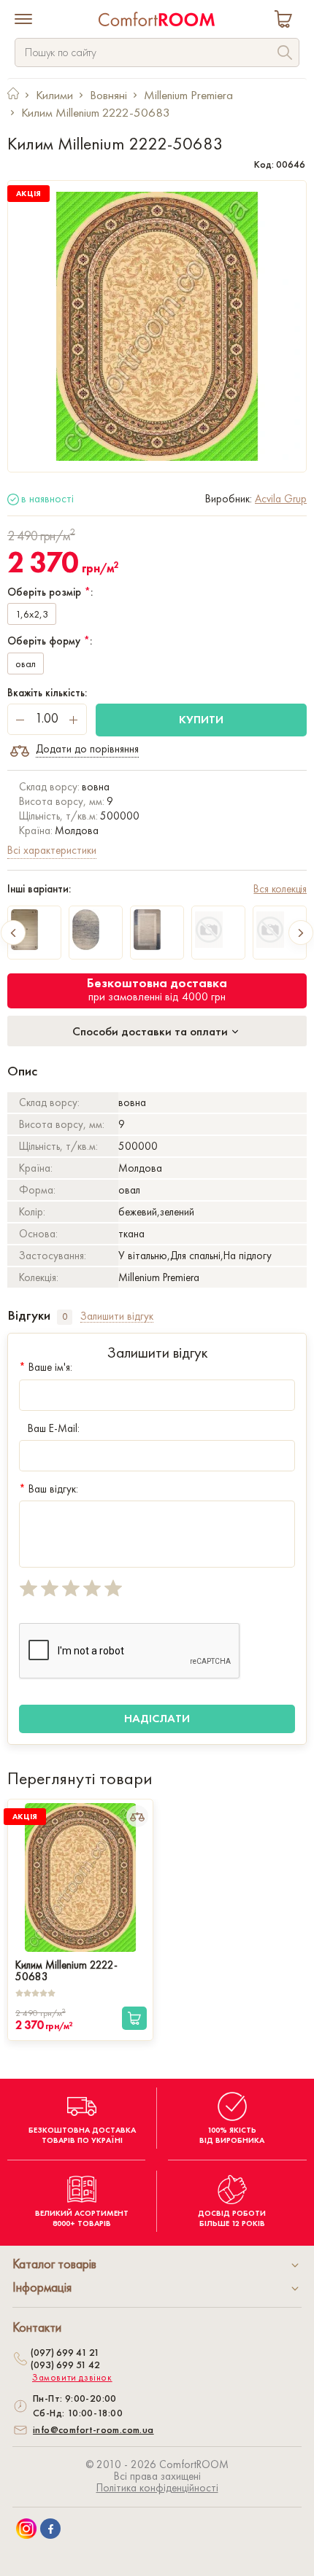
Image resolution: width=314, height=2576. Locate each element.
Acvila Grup (281, 499)
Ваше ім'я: (46, 1367)
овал (26, 664)
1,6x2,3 (32, 614)
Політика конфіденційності (157, 2488)
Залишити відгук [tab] (117, 1316)
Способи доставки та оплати (152, 1031)
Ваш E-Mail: (54, 1428)
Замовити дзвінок (72, 2378)
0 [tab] (65, 1316)
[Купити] (134, 2018)
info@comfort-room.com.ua (93, 2429)
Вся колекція (280, 889)
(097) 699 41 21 (65, 2352)
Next (301, 933)
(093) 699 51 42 (65, 2365)
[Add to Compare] (137, 1816)
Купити (201, 719)
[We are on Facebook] (50, 2529)
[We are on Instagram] (26, 2529)
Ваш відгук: (49, 1489)
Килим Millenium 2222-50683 (66, 1969)
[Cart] (286, 21)
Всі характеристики (52, 850)
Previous (13, 933)
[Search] (285, 54)
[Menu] (23, 20)
